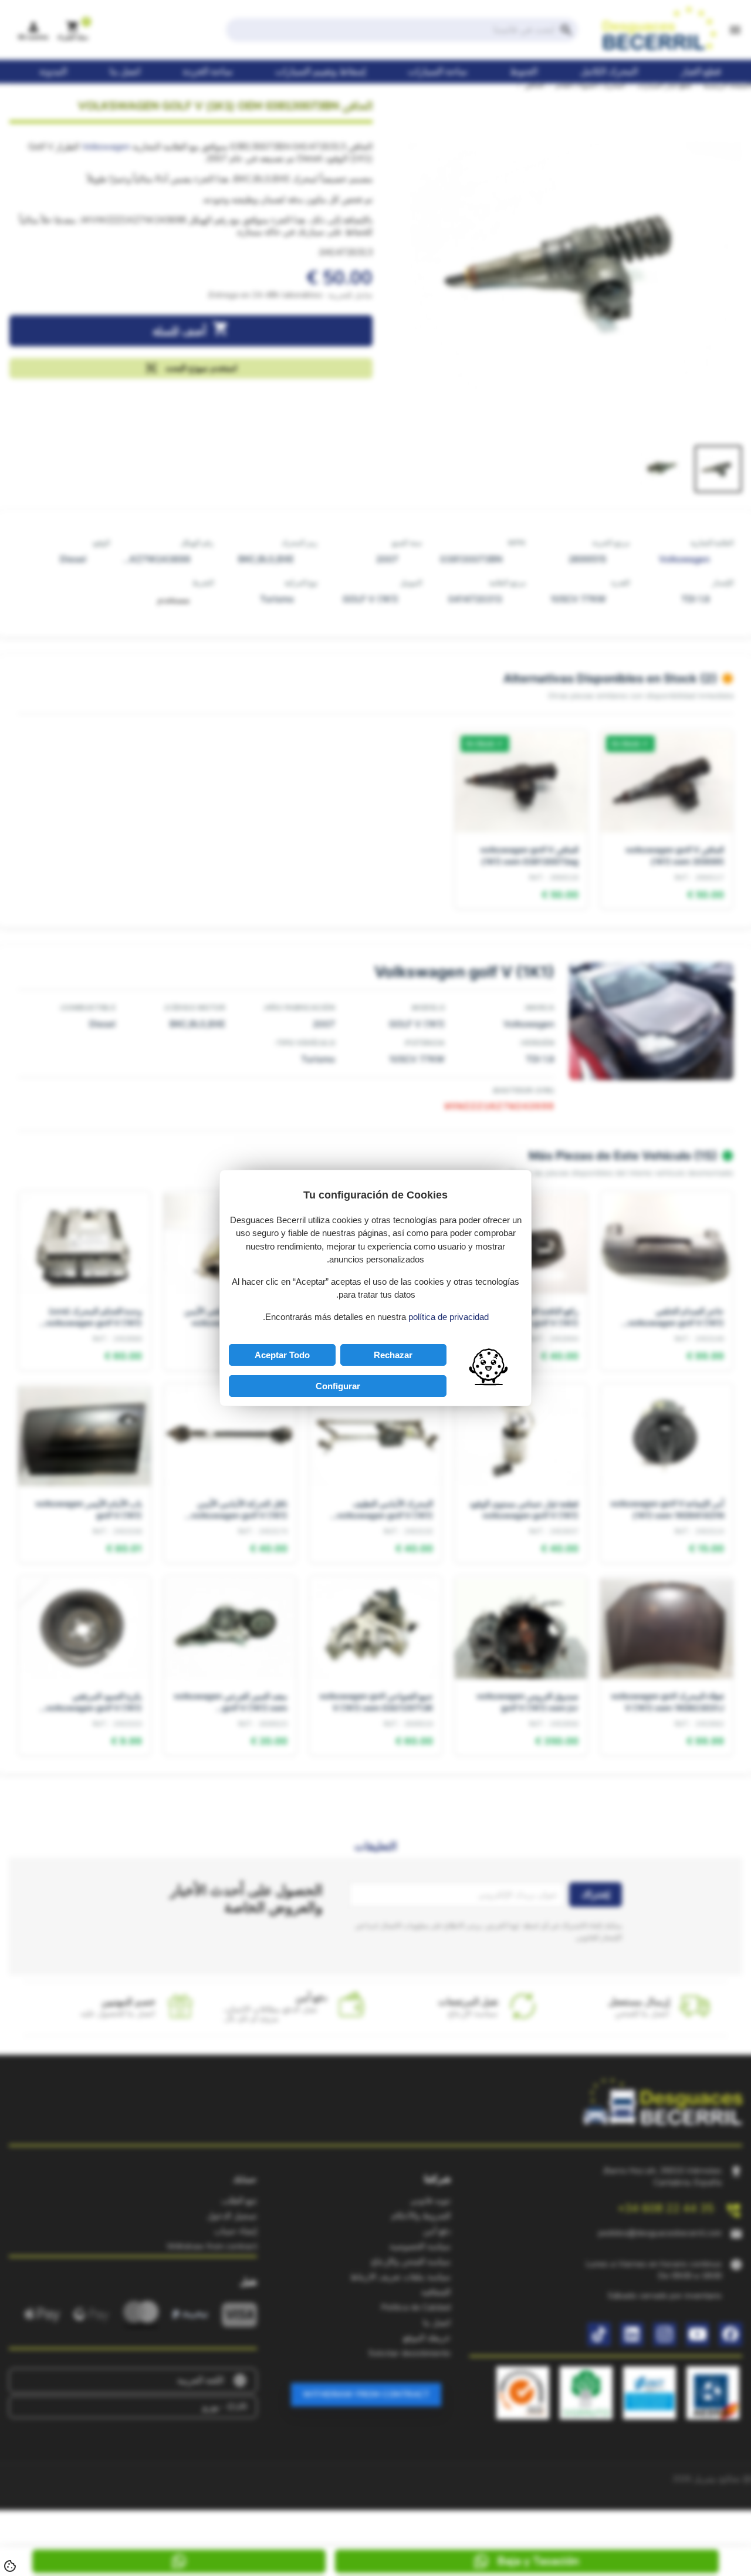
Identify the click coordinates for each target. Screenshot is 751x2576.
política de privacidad (449, 1317)
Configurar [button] (338, 1386)
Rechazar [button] (393, 1355)
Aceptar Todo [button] (282, 1355)
